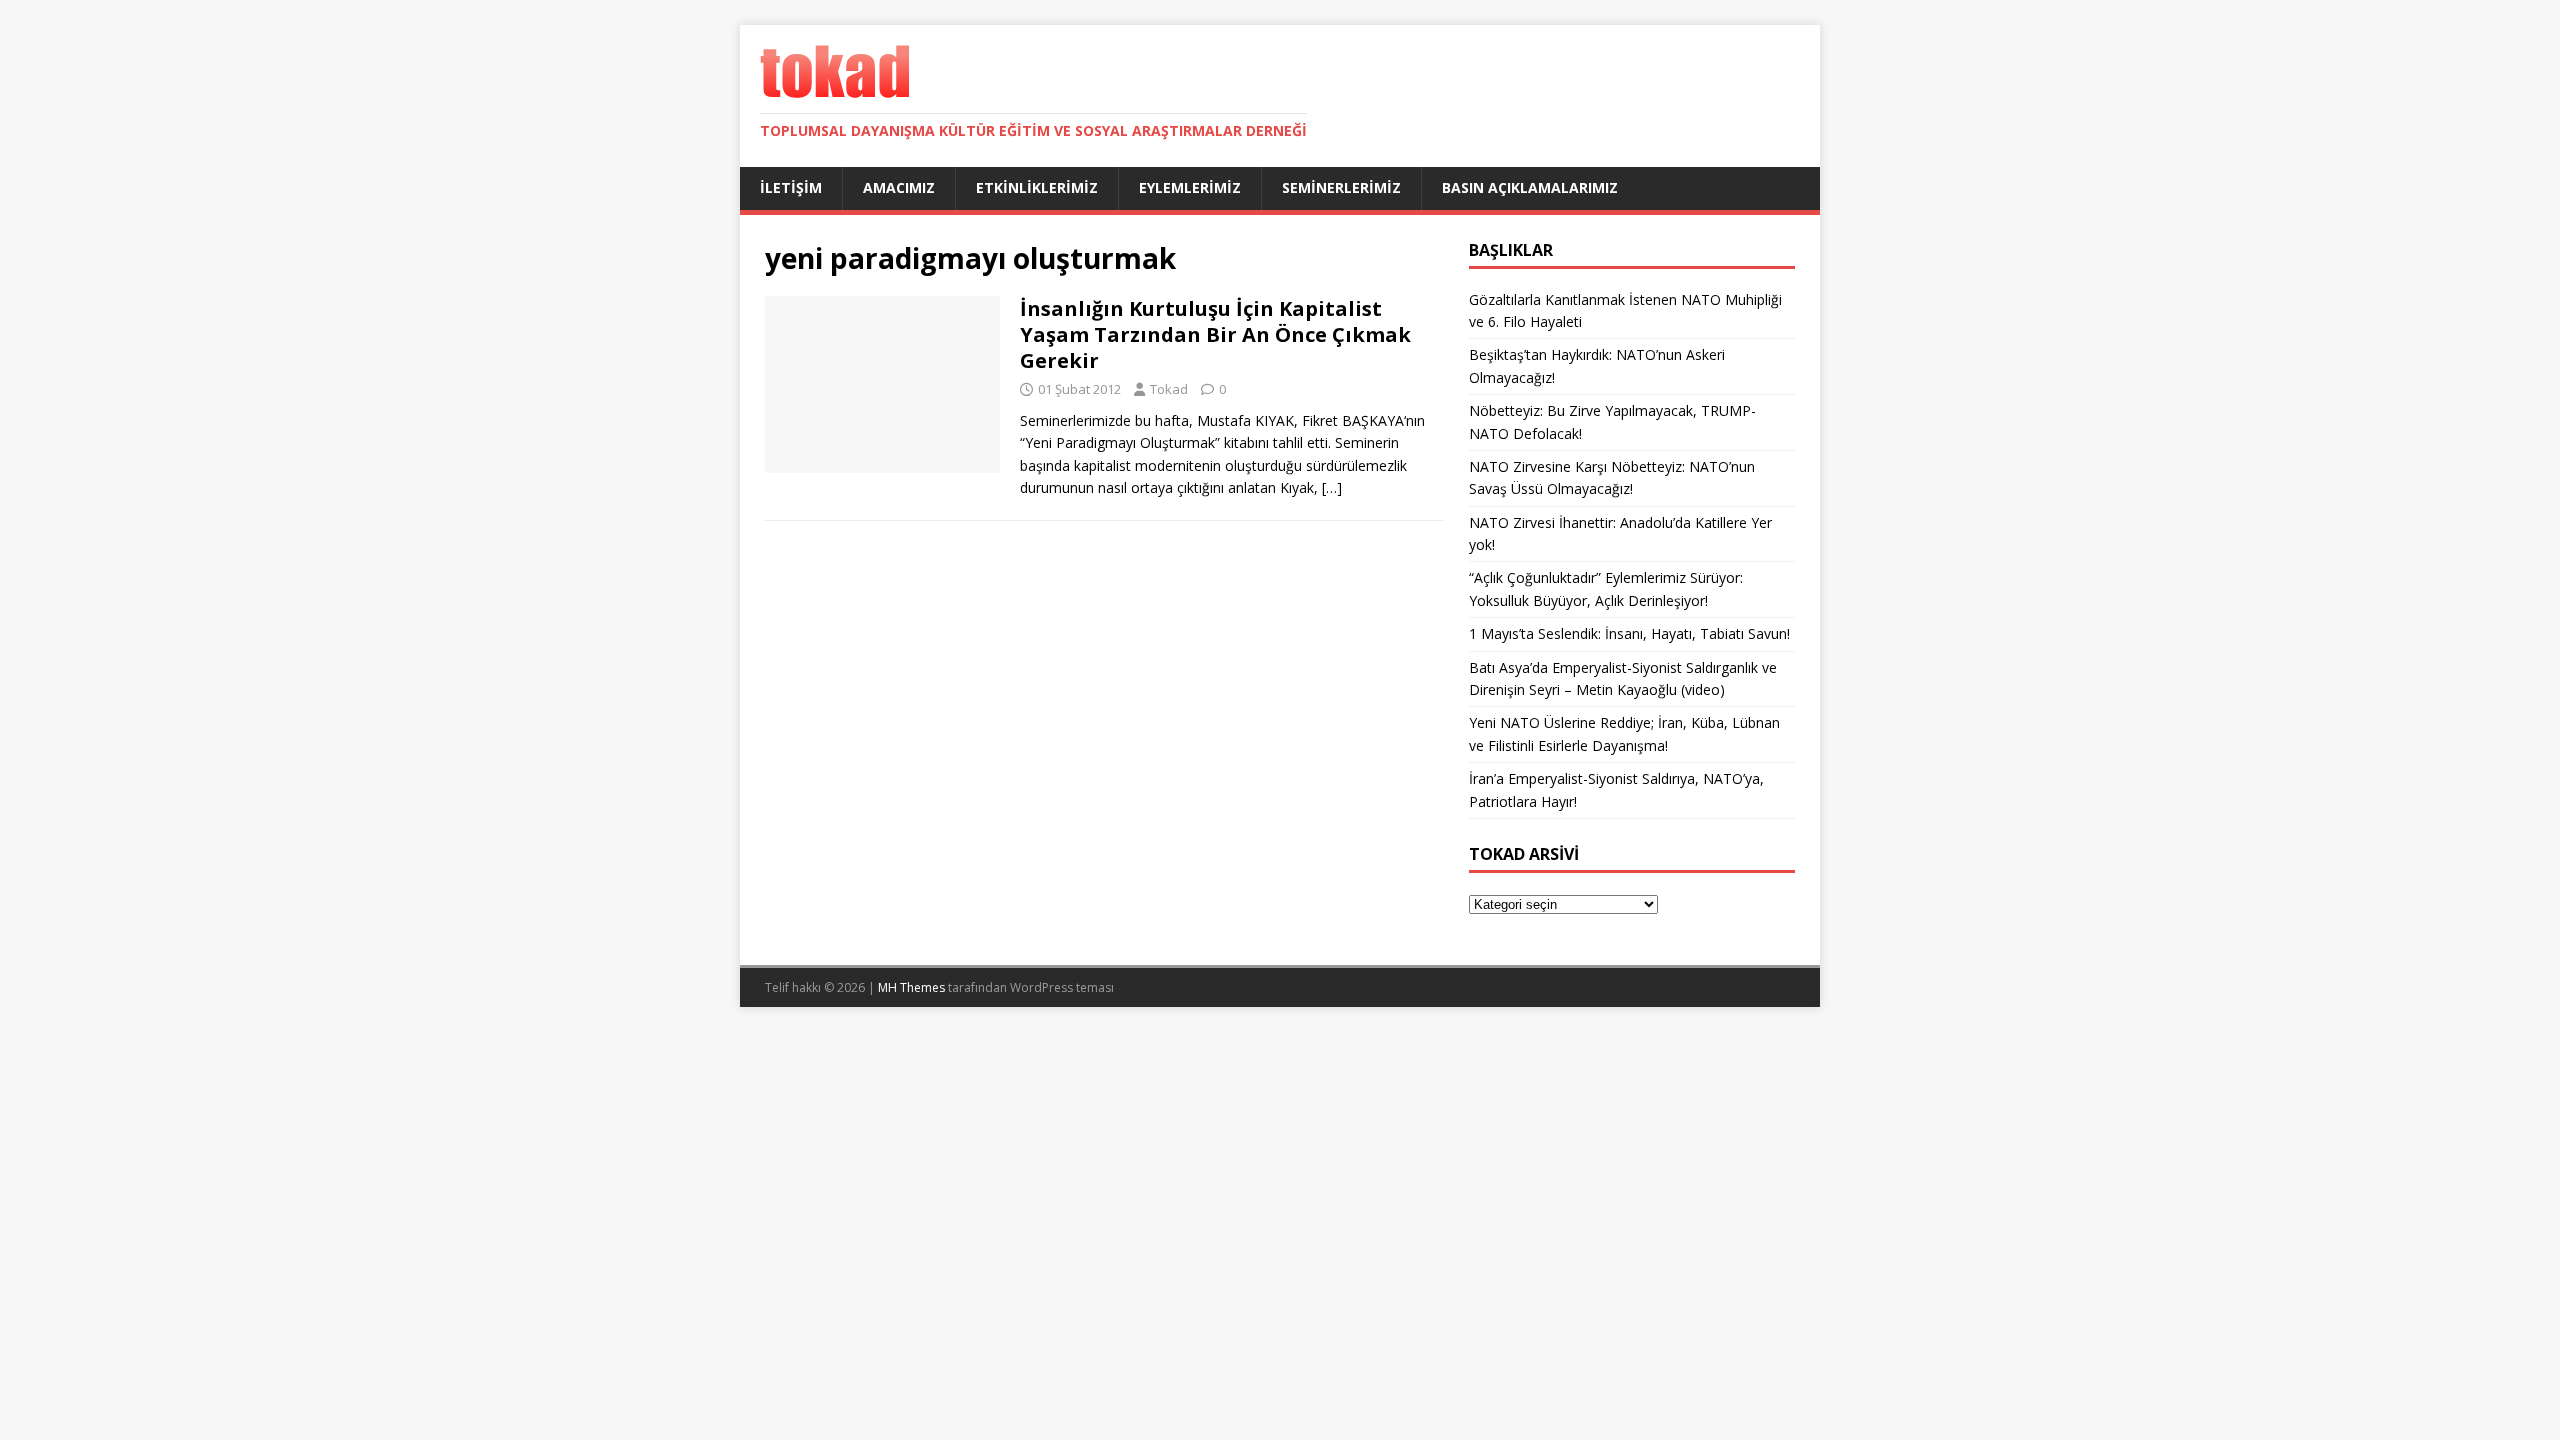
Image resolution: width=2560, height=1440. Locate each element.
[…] (1332, 487)
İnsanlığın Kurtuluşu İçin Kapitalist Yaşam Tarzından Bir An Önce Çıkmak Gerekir (1215, 334)
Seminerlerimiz (1341, 187)
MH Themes (911, 987)
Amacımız (899, 187)
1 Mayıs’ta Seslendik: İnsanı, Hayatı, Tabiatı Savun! (1629, 633)
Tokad (1169, 389)
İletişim (791, 187)
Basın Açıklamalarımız (1530, 187)
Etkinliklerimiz (1037, 187)
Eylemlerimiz (1190, 187)
